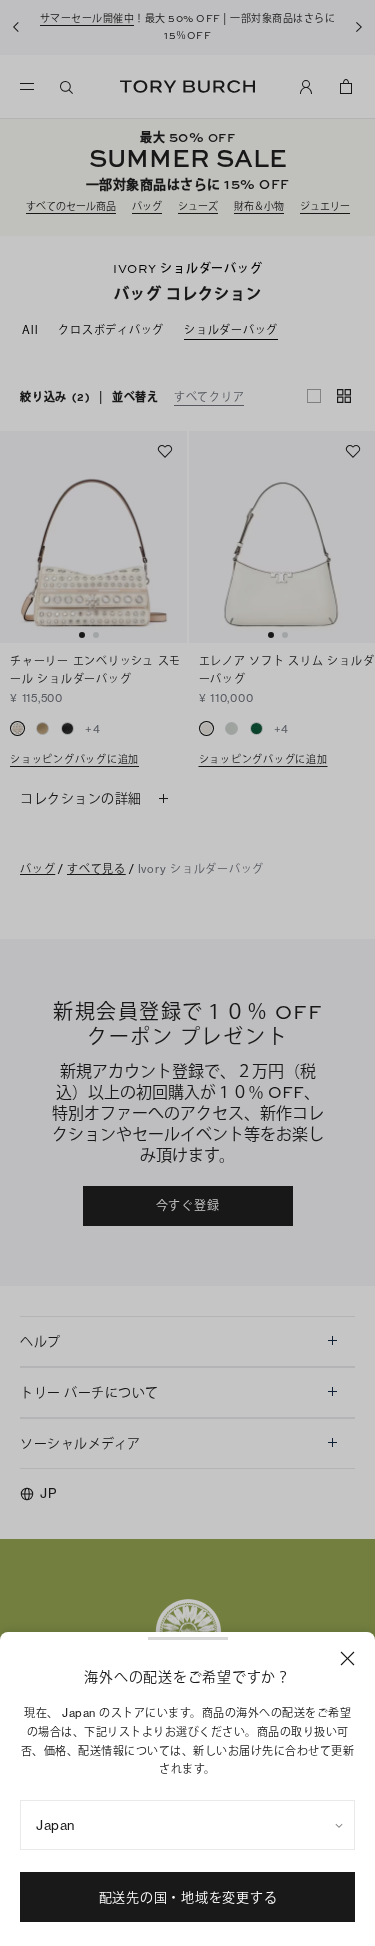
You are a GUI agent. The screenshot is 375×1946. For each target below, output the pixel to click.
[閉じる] (347, 1658)
